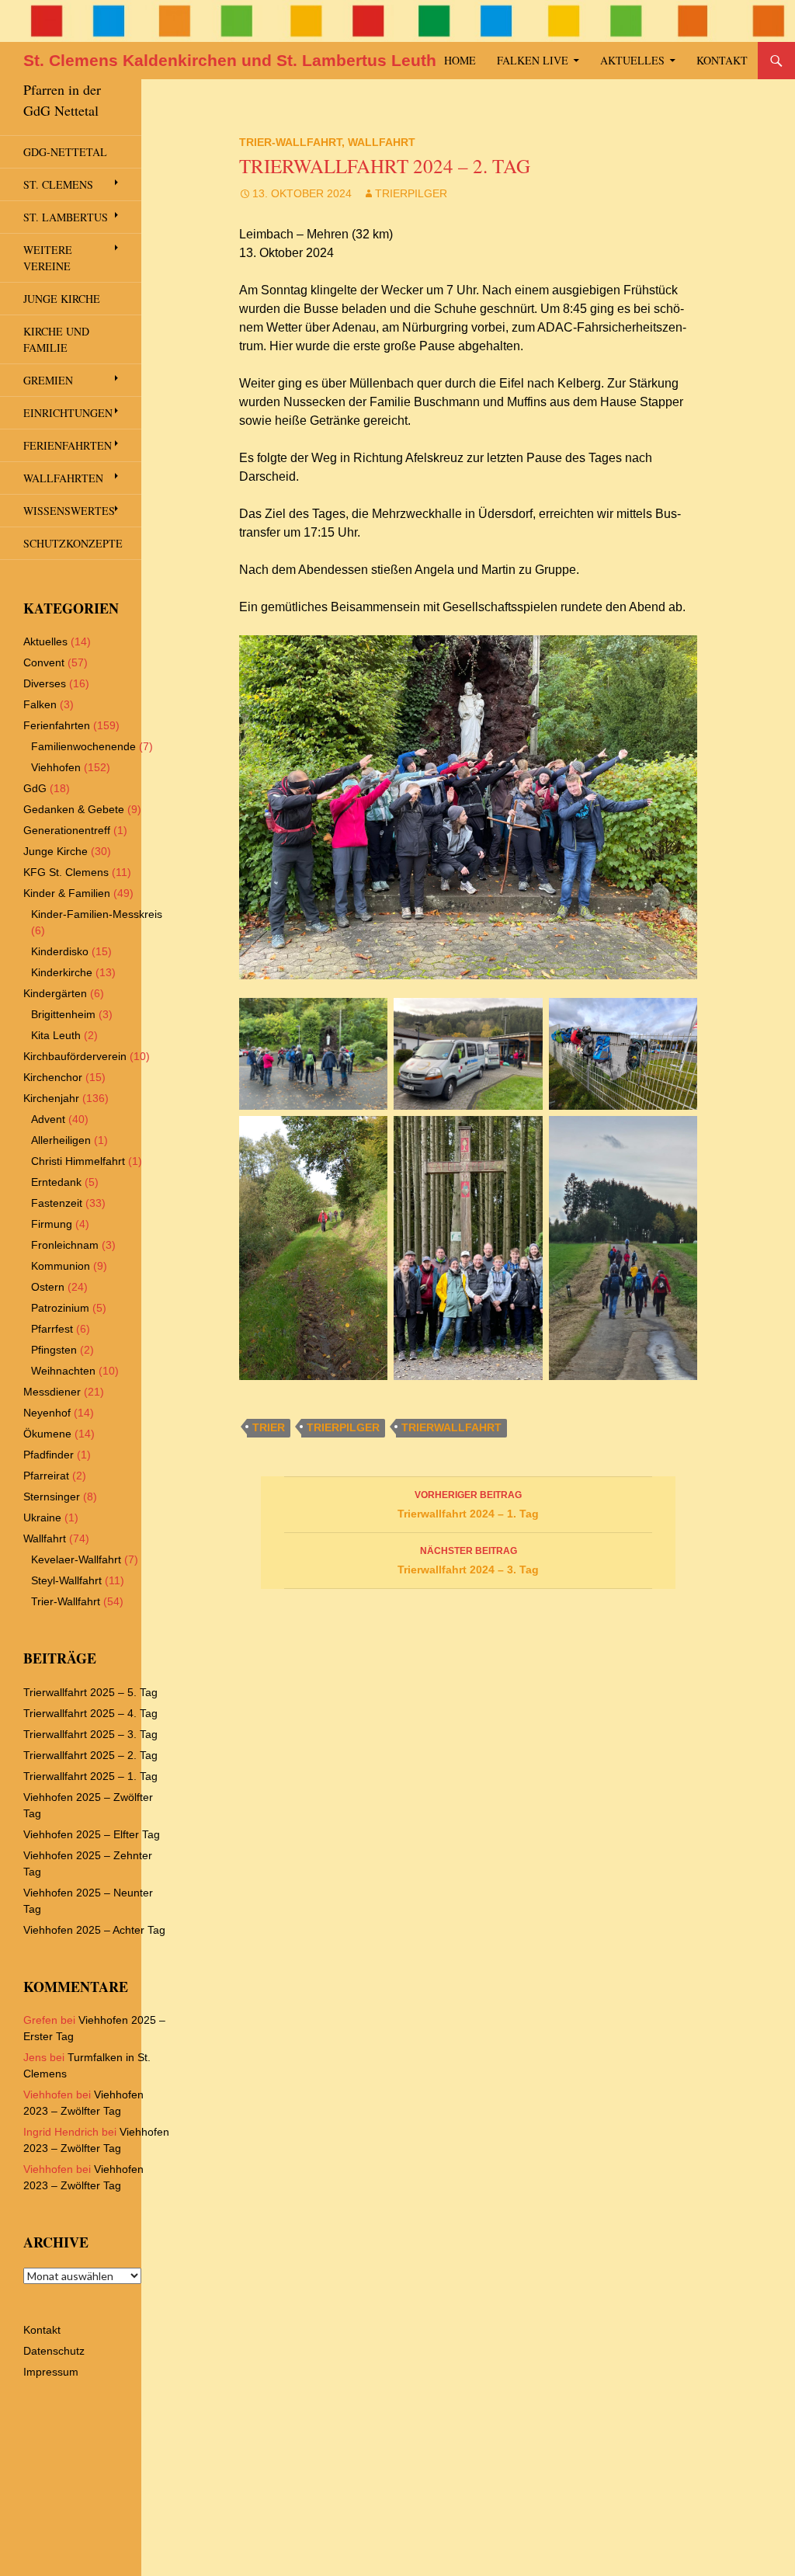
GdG (35, 788)
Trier (269, 1427)
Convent (44, 662)
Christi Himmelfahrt (78, 1161)
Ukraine (42, 1517)
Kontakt (722, 60)
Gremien (48, 380)
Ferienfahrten (68, 445)
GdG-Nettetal (65, 152)
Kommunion (61, 1266)
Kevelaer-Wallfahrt (76, 1559)
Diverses (45, 683)
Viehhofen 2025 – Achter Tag (94, 1930)
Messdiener (52, 1392)
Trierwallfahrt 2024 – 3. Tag (468, 1561)
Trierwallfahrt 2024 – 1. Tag (468, 1505)
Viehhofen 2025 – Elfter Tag (92, 1834)
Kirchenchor (53, 1077)
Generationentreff (67, 830)
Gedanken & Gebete (74, 809)
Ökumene (47, 1434)
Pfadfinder (49, 1455)
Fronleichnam (65, 1245)
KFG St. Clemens (66, 872)
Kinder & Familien (67, 893)
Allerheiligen (61, 1140)
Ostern (48, 1287)
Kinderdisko (60, 951)
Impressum (51, 2372)
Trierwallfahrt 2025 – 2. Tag (90, 1755)
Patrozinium (60, 1308)
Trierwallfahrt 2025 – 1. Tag (90, 1776)
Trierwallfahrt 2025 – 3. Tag (90, 1734)
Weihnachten (63, 1371)
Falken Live (533, 60)
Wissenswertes (69, 511)
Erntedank (56, 1182)
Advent (48, 1119)
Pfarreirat (46, 1476)
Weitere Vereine (48, 258)
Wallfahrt (382, 142)
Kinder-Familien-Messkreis (97, 914)
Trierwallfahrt (451, 1427)
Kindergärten (55, 993)
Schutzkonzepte (73, 543)
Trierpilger (411, 193)
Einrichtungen (68, 413)
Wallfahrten (63, 478)
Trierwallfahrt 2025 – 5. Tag (90, 1692)
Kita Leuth (56, 1035)
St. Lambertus (66, 217)
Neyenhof (47, 1413)
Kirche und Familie (56, 339)
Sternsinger (52, 1497)
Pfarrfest (52, 1329)
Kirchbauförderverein (75, 1056)
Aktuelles (632, 60)
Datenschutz (54, 2351)
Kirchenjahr (51, 1098)
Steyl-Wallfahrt (66, 1580)
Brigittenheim (63, 1014)
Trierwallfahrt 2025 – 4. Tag (90, 1713)
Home (460, 60)
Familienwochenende (83, 746)
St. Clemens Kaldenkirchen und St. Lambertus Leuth (230, 60)
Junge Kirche (62, 299)
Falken (40, 704)
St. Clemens (58, 184)
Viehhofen (56, 767)
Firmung (52, 1224)
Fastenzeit (57, 1203)
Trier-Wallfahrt (290, 142)
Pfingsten (54, 1350)
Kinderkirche (62, 972)
